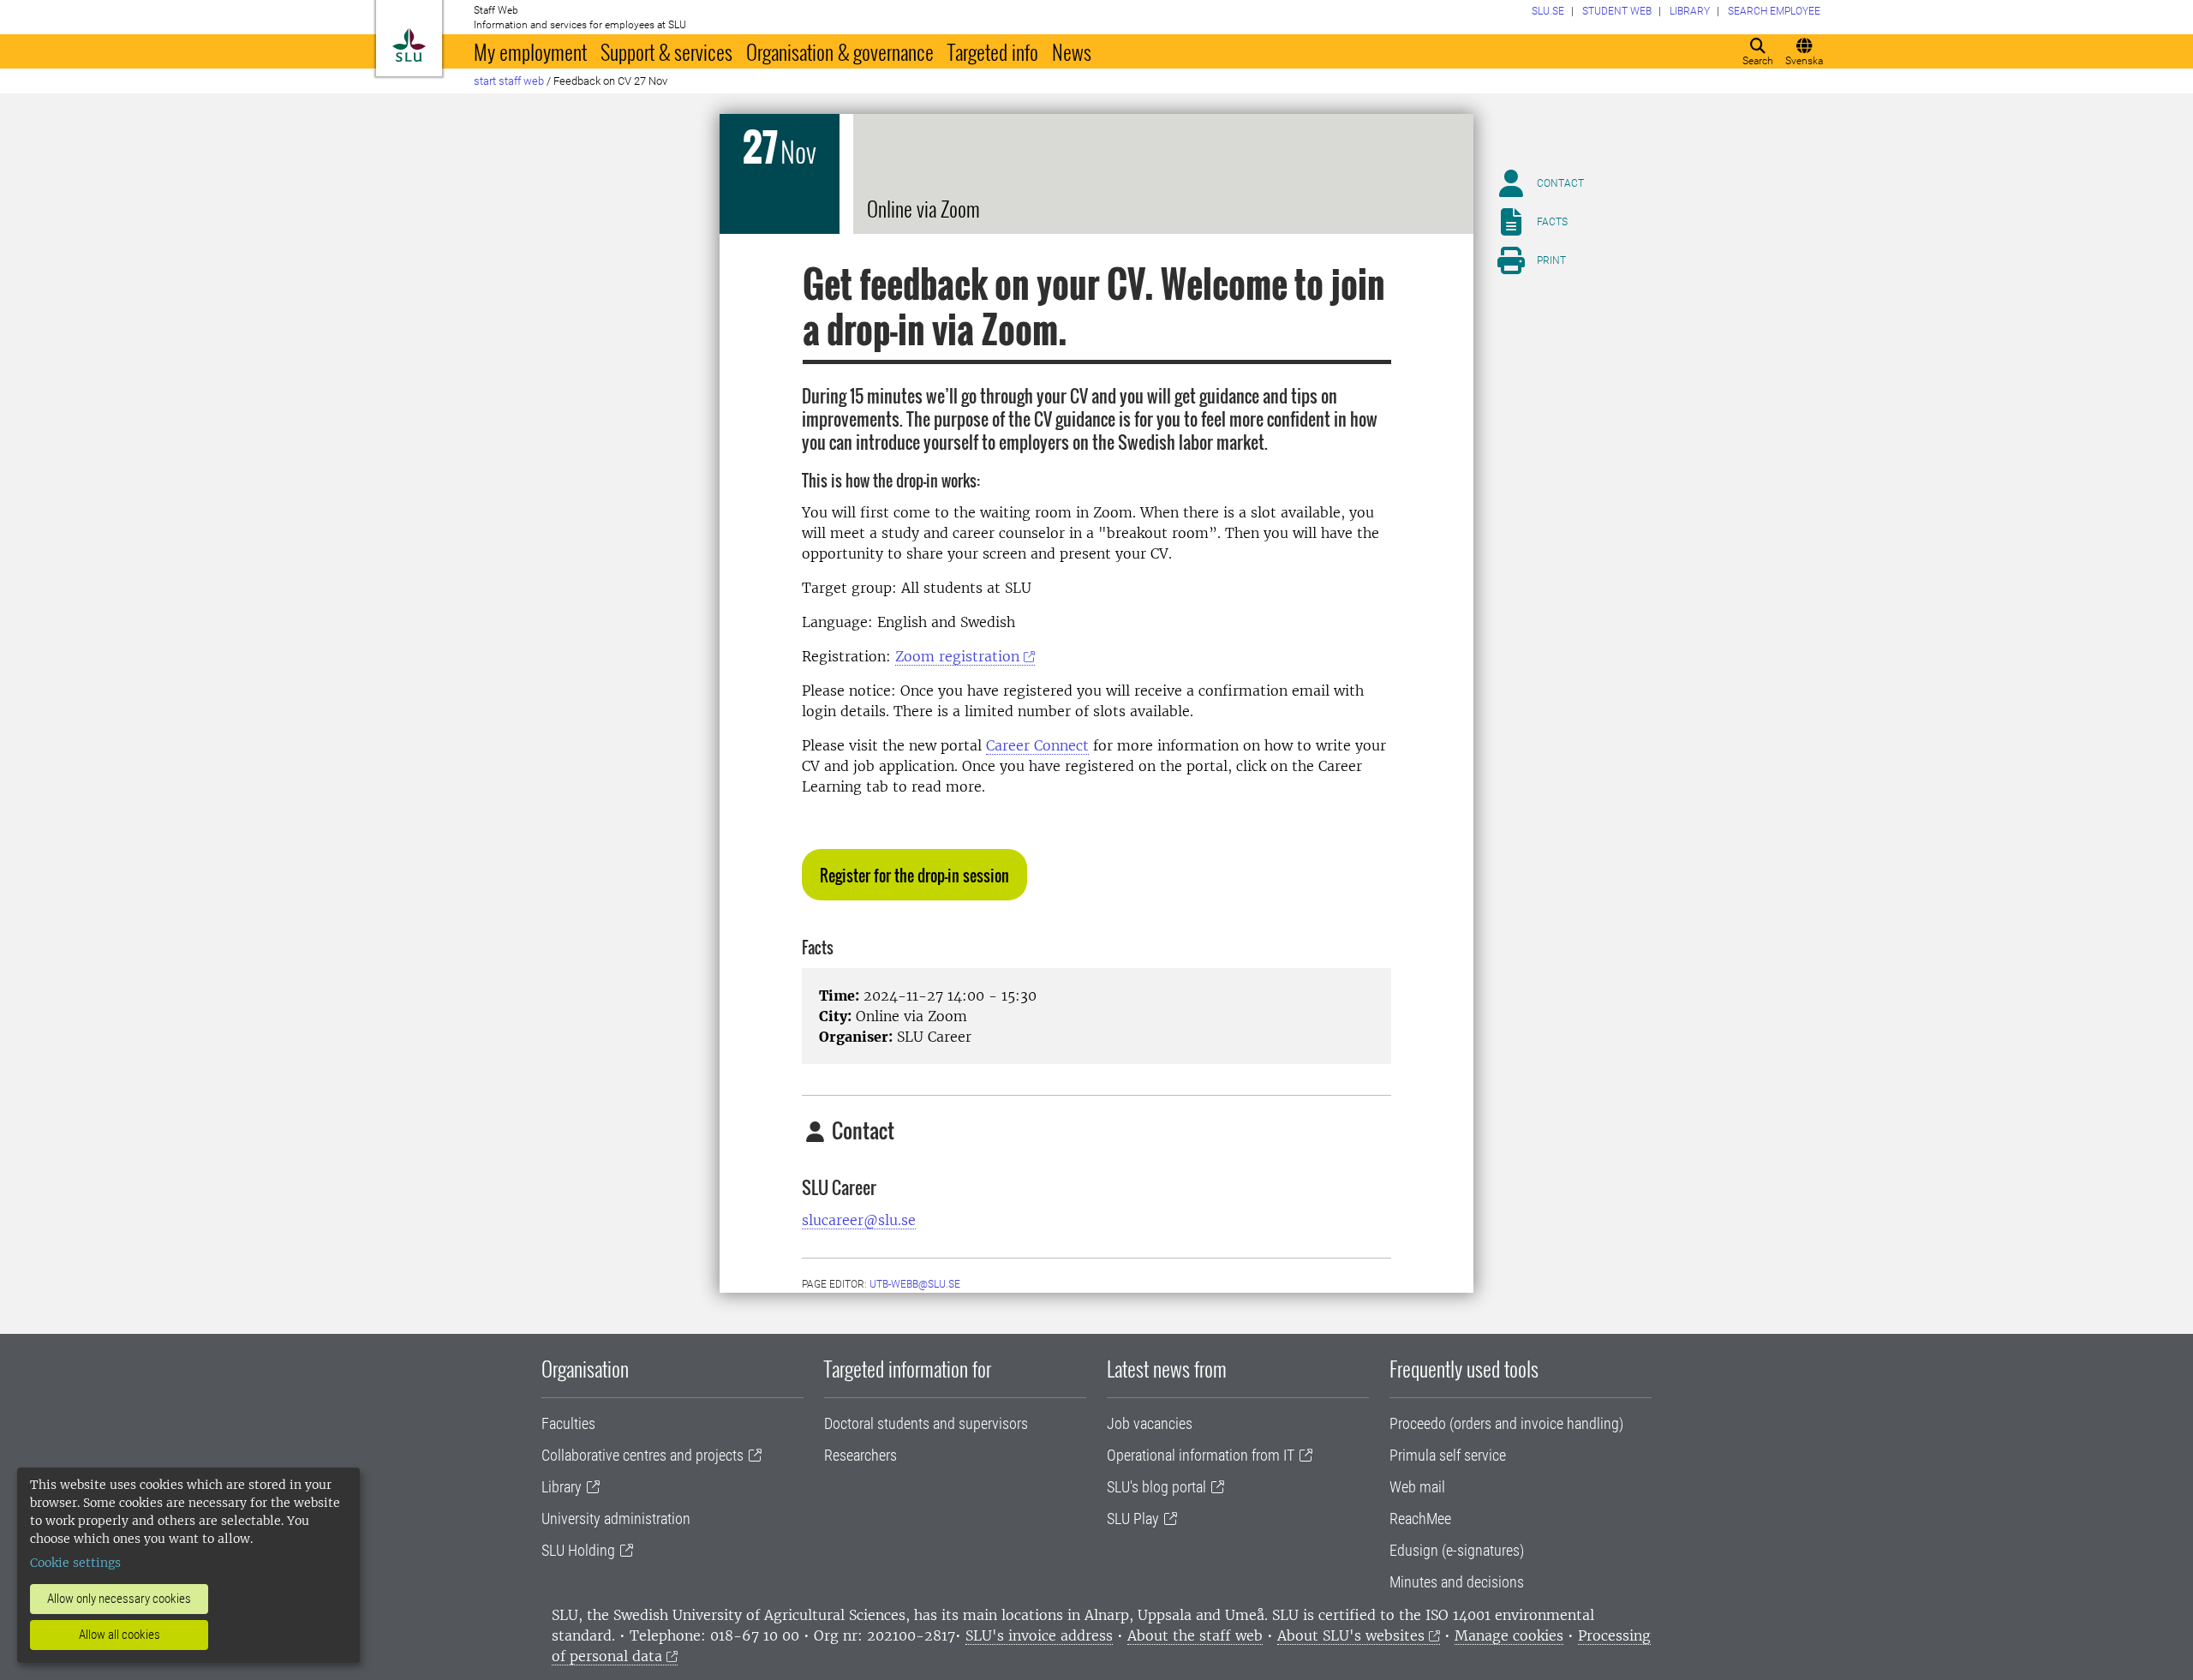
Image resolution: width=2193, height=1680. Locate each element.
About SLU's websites (1351, 1635)
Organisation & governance (840, 51)
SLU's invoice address (1039, 1635)
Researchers (860, 1455)
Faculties (568, 1423)
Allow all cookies (120, 1635)
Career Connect (1037, 745)
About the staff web (1195, 1635)
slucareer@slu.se (859, 1220)
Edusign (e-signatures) (1457, 1550)
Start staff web (509, 81)
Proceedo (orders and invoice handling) (1506, 1423)
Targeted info (993, 51)
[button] (914, 875)
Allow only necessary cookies (119, 1599)
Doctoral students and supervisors (926, 1423)
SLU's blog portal (1156, 1487)
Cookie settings (75, 1563)
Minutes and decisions (1457, 1582)
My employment (530, 51)
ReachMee (1420, 1519)
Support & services (666, 51)
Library (562, 1487)
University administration (616, 1519)
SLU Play (1133, 1519)
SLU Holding (578, 1550)
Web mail (1417, 1487)
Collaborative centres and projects (642, 1455)
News (1072, 51)
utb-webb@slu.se (915, 1284)
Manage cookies (1509, 1635)
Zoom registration (957, 656)
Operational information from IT (1201, 1455)
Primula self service (1448, 1455)
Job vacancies (1150, 1423)
